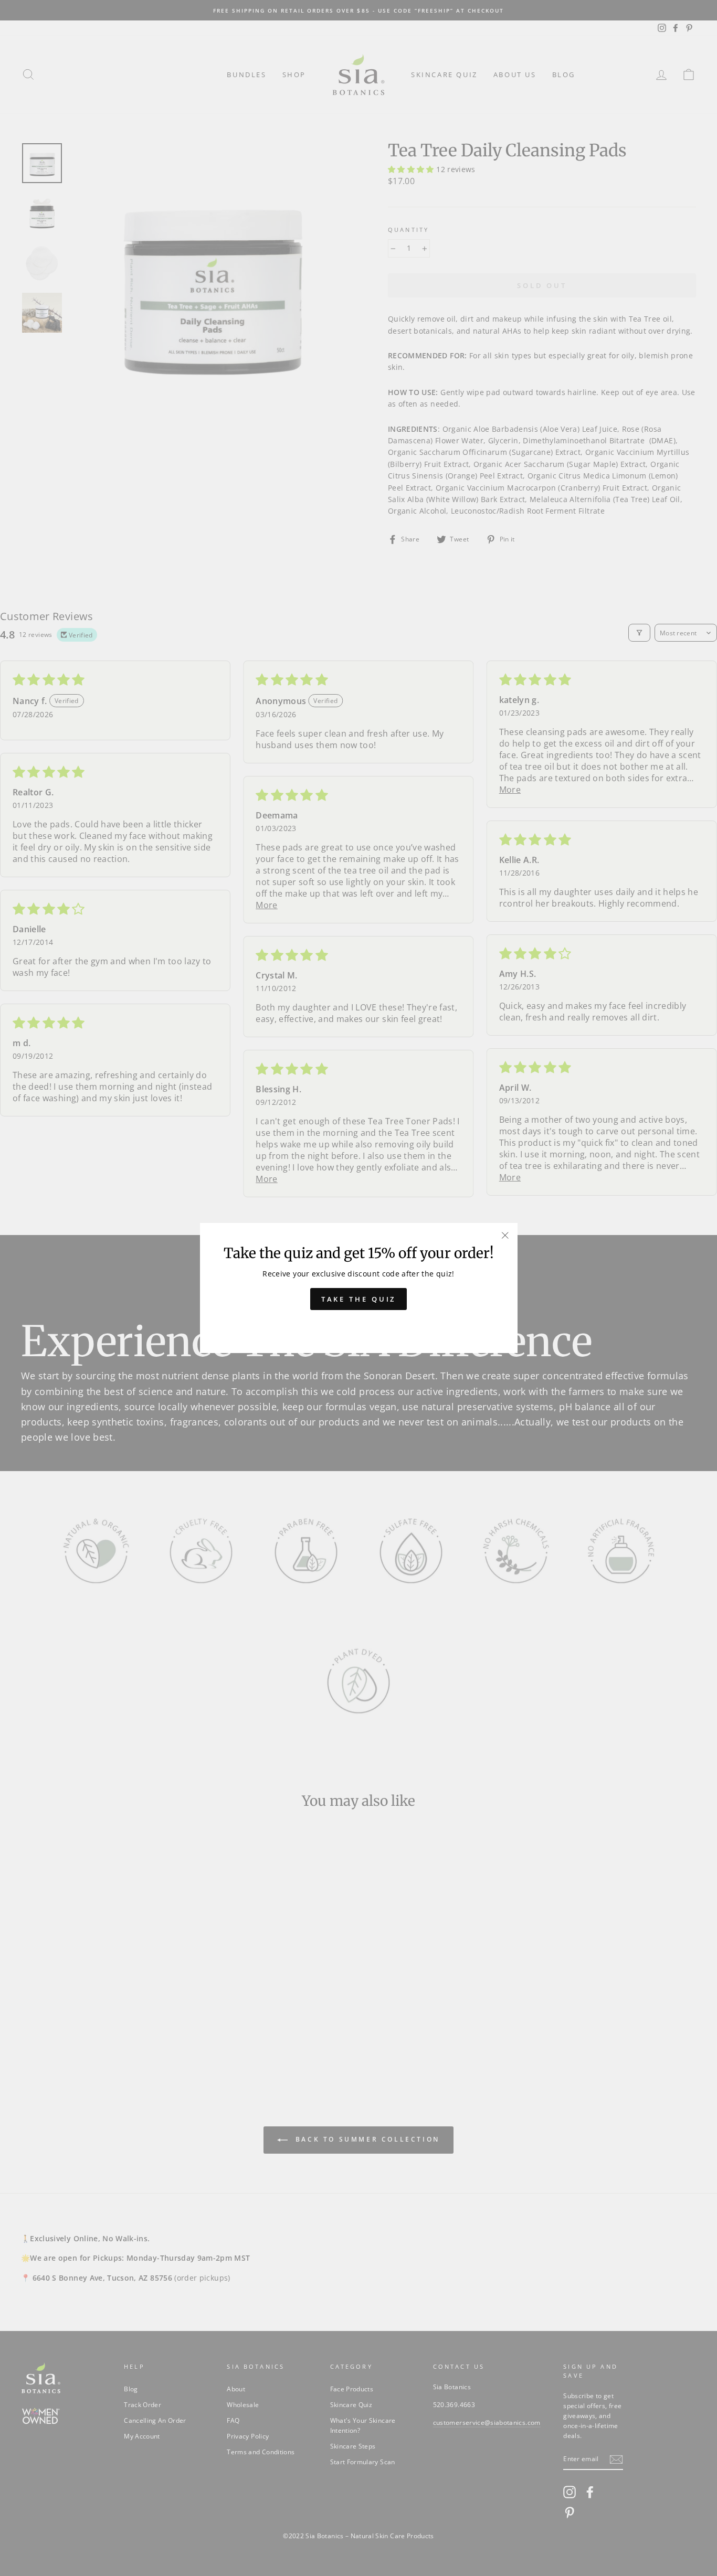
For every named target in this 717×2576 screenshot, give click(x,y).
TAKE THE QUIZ (359, 1299)
